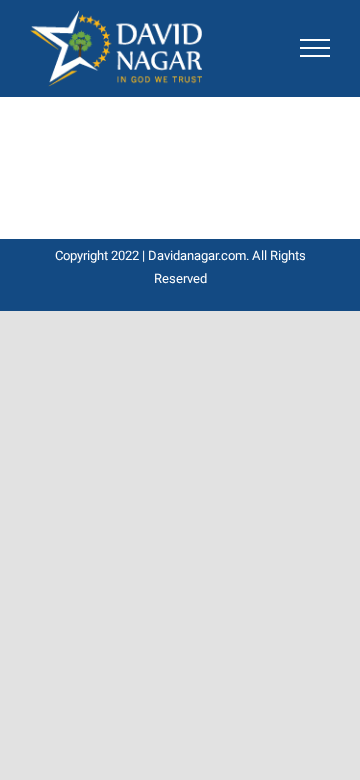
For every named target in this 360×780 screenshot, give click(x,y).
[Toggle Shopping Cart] (210, 48)
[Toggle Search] (259, 47)
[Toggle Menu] (315, 48)
